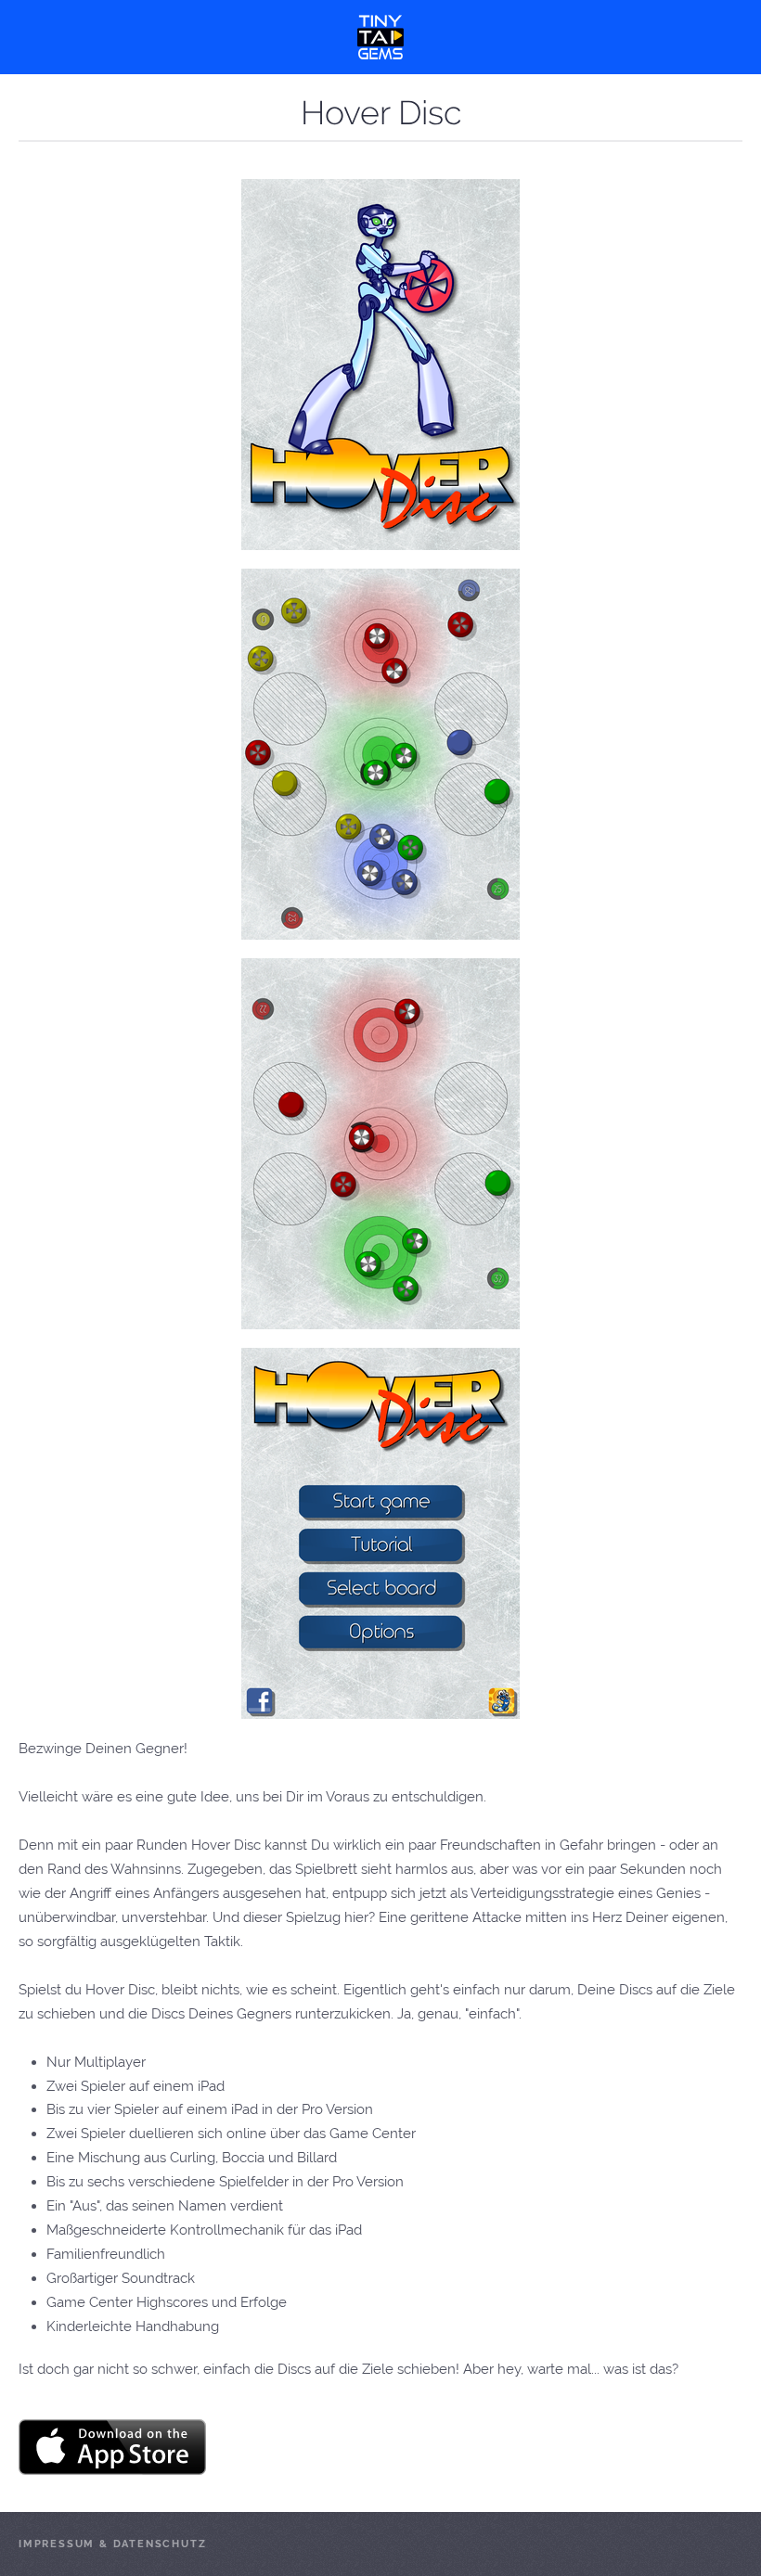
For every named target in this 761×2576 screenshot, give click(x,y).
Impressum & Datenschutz (112, 2544)
